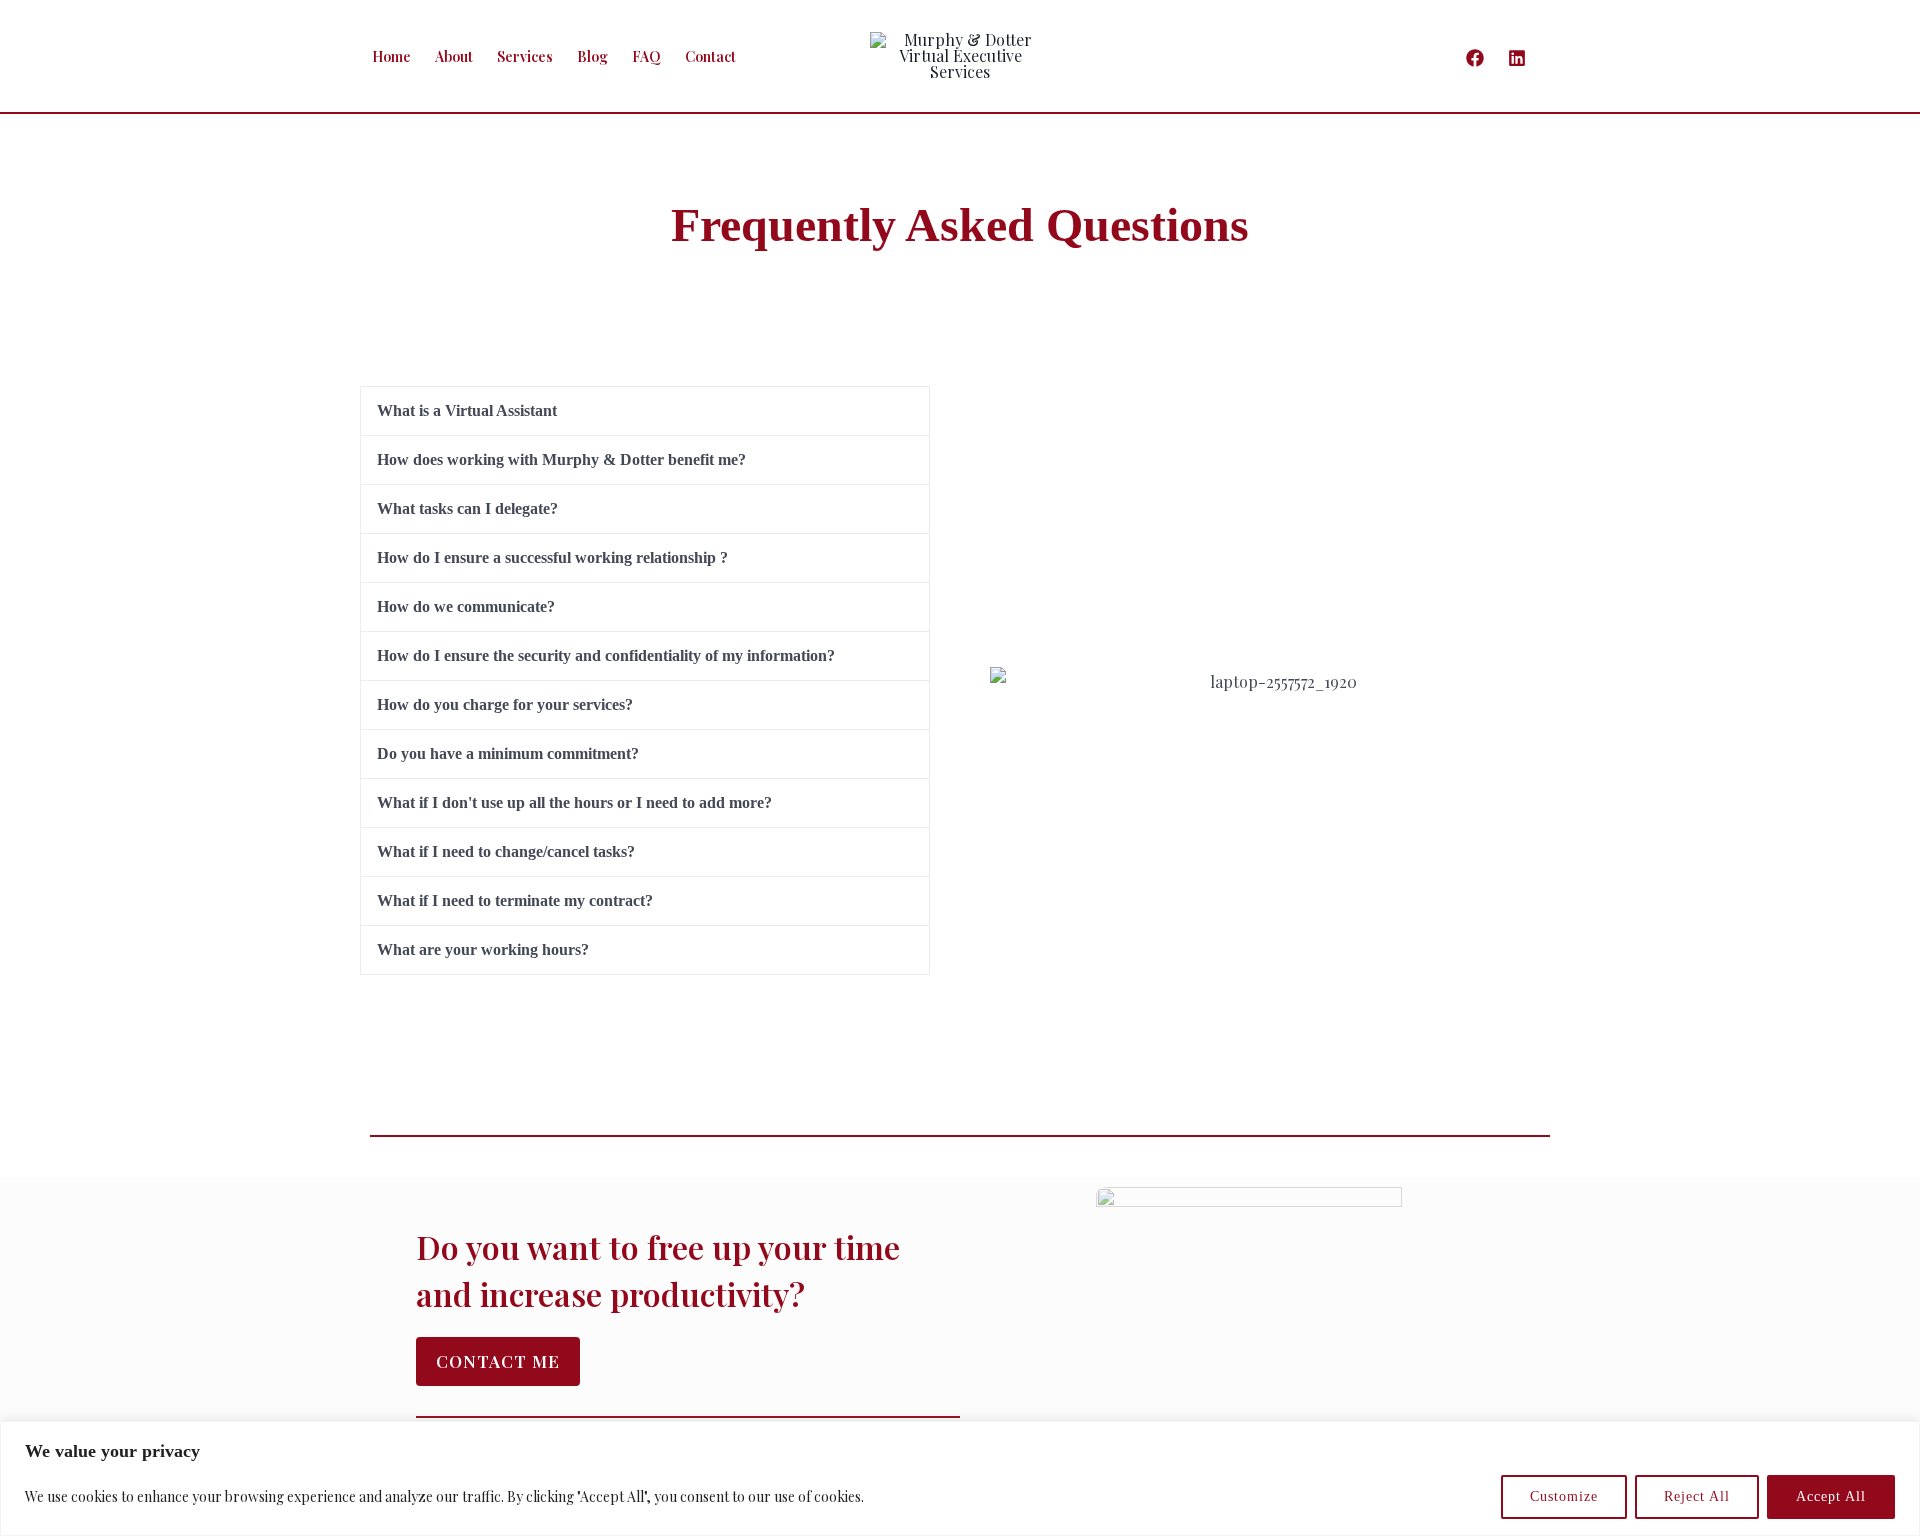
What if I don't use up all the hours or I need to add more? (574, 802)
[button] (1553, 56)
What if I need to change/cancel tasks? (506, 851)
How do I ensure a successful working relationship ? (552, 557)
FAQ (646, 56)
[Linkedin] (1517, 58)
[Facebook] (1475, 58)
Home (391, 56)
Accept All (1831, 1496)
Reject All (1697, 1496)
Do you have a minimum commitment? (508, 753)
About (454, 56)
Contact (710, 56)
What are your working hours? (483, 949)
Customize (1564, 1496)
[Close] (1899, 1438)
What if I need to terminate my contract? (515, 900)
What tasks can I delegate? (467, 508)
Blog (592, 56)
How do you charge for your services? (505, 704)
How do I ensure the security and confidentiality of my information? (606, 655)
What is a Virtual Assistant (467, 410)
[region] (960, 1478)
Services (525, 56)
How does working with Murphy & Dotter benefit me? (561, 459)
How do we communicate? (466, 606)
